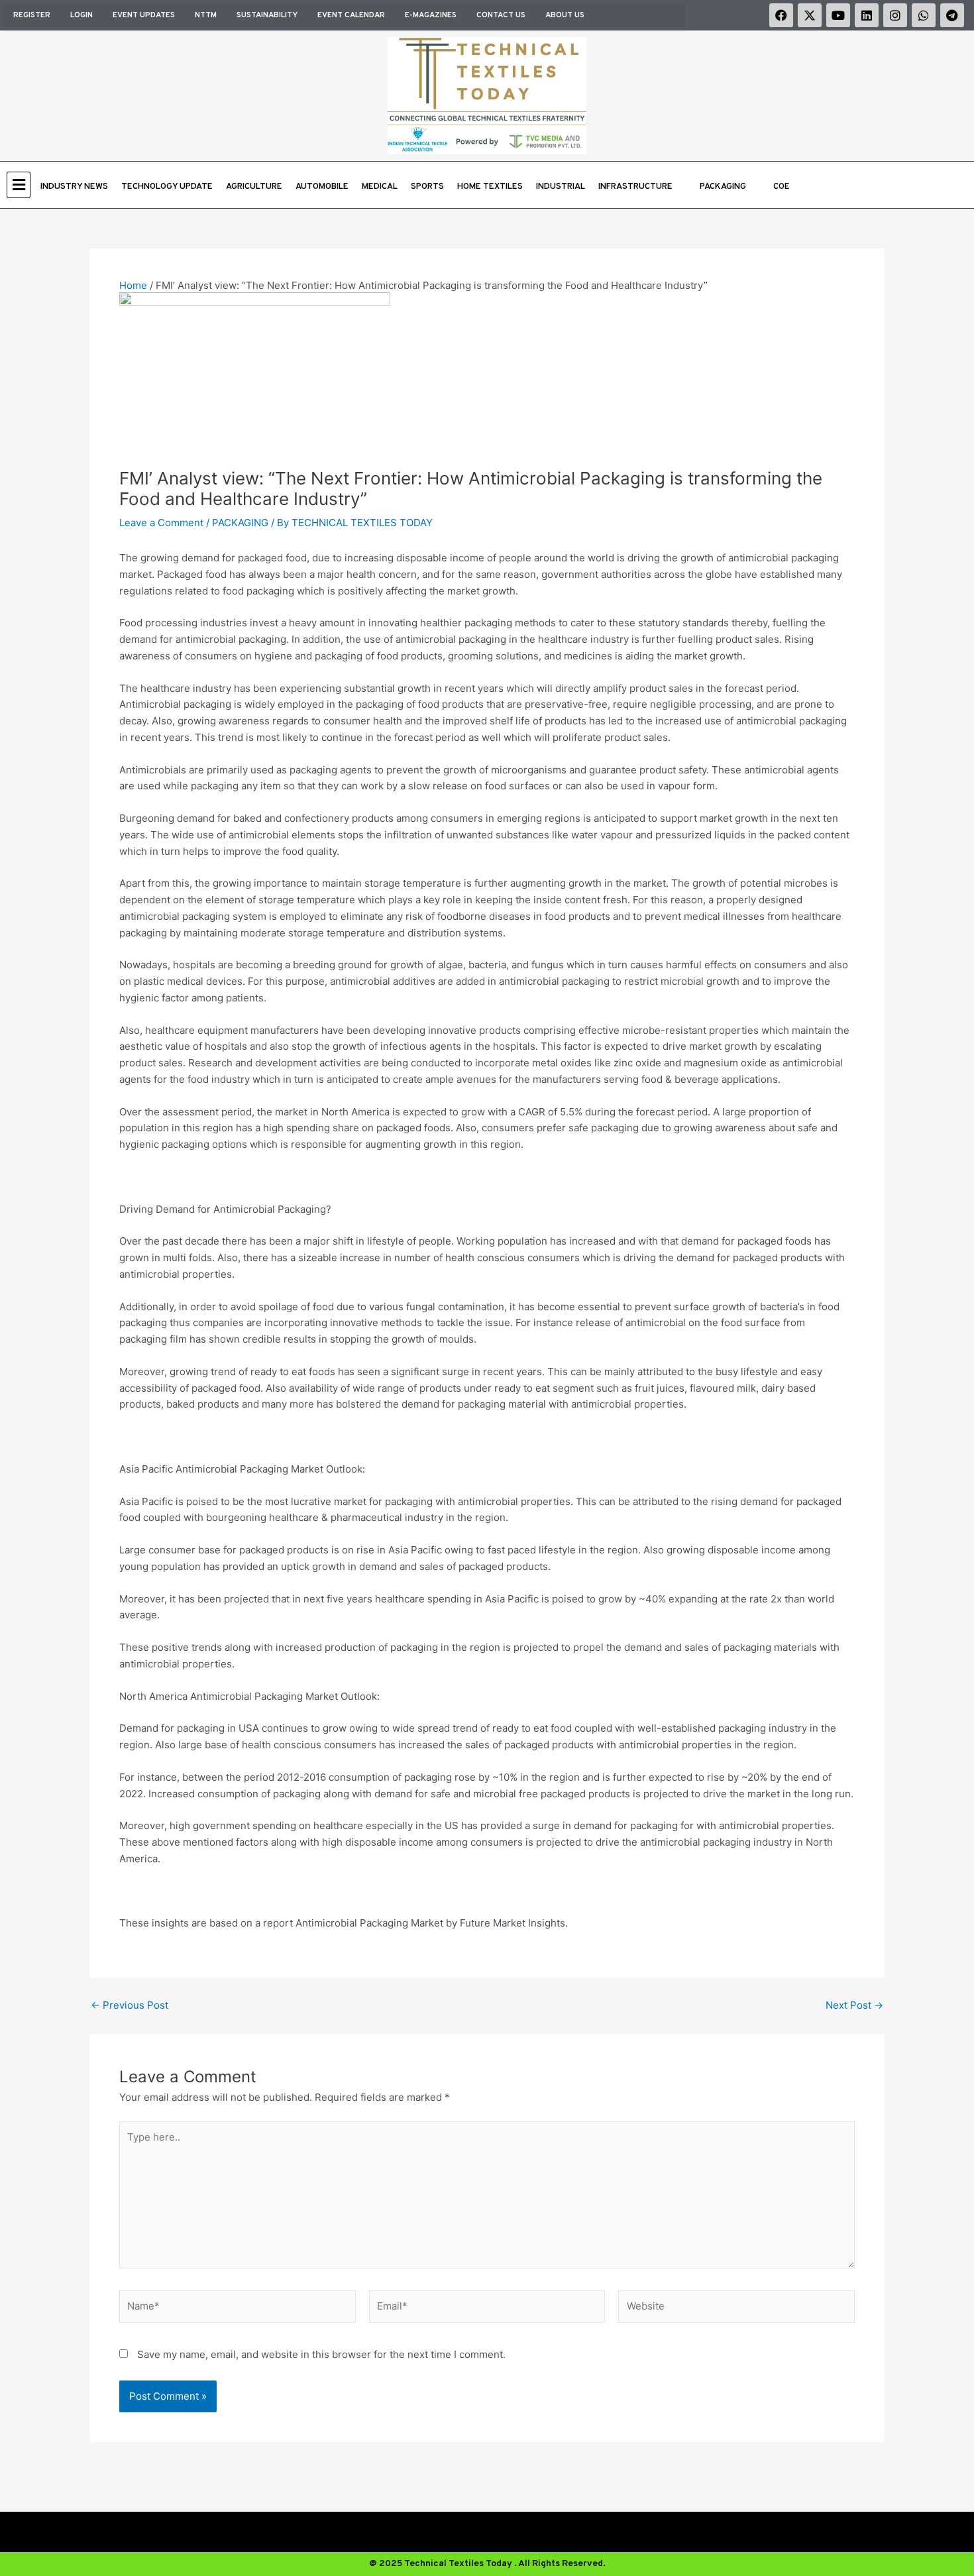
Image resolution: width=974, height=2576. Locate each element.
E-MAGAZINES (431, 15)
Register (32, 15)
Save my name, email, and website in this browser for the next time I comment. (321, 2354)
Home (133, 285)
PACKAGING (723, 187)
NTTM (206, 15)
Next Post (854, 2005)
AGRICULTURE (254, 187)
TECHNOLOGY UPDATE (167, 187)
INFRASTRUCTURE (635, 187)
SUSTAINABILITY (267, 15)
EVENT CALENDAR (351, 15)
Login (81, 15)
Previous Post (130, 2005)
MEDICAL (380, 187)
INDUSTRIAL (561, 187)
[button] (20, 185)
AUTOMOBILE (322, 187)
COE (782, 187)
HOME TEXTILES (490, 187)
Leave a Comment (161, 523)
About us (565, 15)
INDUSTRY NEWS (74, 187)
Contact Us (501, 15)
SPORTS (427, 187)
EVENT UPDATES (144, 15)
